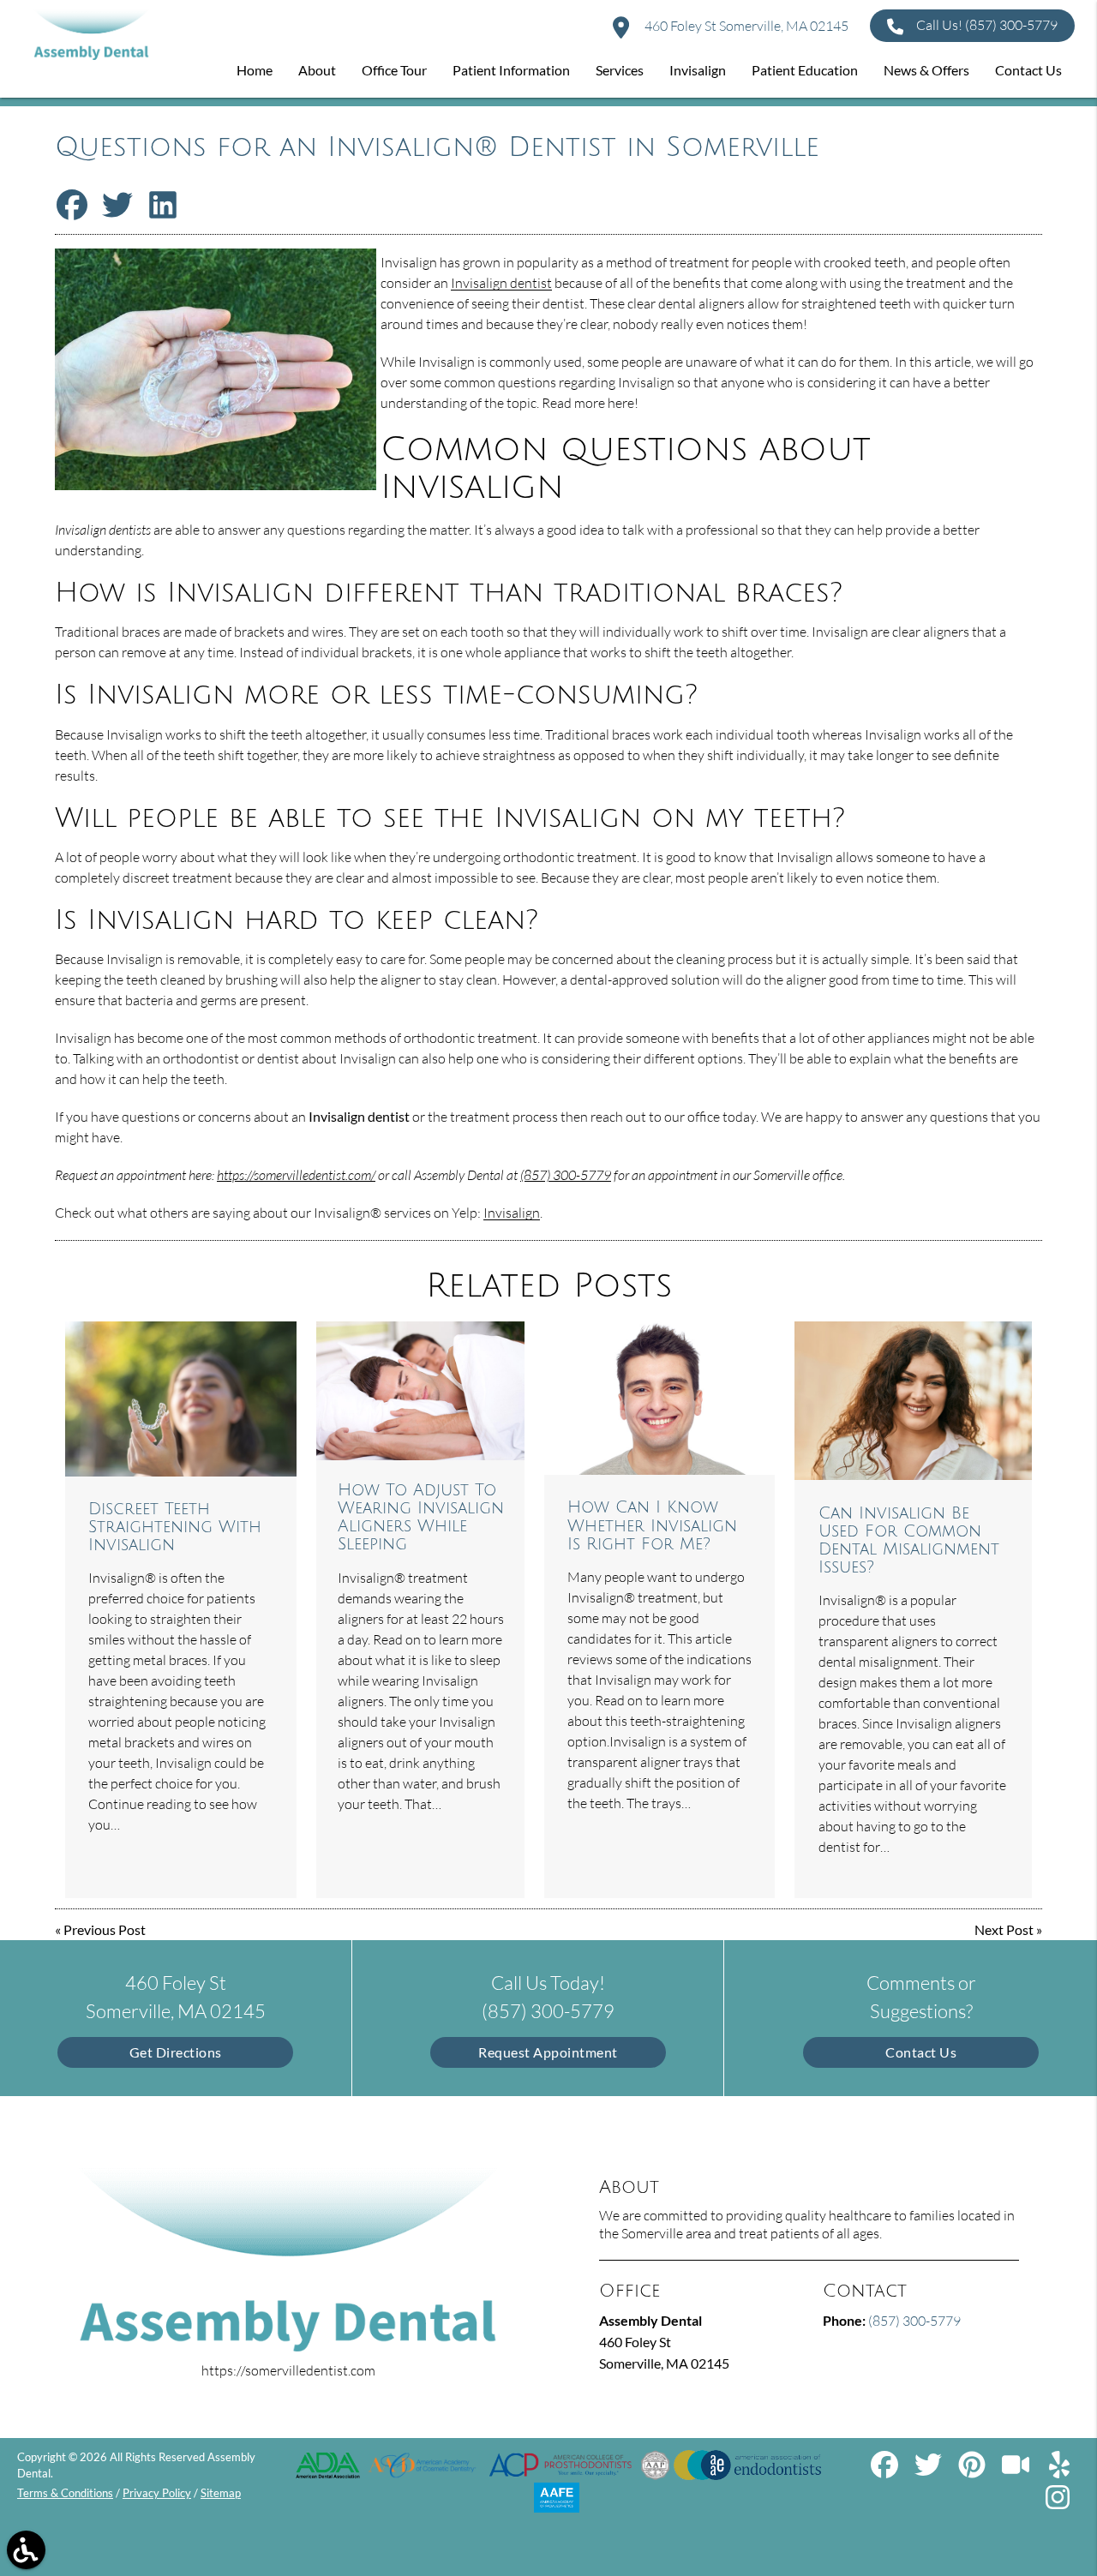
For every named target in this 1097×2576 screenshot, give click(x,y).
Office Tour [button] (394, 70)
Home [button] (255, 70)
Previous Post (105, 1929)
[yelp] (1059, 2471)
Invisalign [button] (698, 70)
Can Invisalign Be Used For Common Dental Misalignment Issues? (909, 1540)
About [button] (317, 70)
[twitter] (929, 2471)
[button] (26, 2550)
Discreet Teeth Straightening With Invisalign (175, 1527)
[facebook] (886, 2471)
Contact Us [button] (1028, 70)
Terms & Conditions (65, 2493)
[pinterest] (973, 2471)
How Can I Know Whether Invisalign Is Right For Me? (652, 1525)
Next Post (1004, 1929)
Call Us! (987, 25)
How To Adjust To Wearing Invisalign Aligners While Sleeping (421, 1517)
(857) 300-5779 (566, 1175)
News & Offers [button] (926, 70)
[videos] (1017, 2471)
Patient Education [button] (805, 70)
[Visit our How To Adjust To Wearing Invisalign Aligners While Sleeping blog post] (420, 1391)
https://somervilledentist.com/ (296, 1175)
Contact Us (921, 2052)
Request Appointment (548, 2052)
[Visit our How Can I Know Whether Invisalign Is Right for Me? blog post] (659, 1398)
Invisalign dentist (501, 283)
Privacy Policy (157, 2493)
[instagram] (1059, 2504)
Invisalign (512, 1213)
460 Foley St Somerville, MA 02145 (745, 26)
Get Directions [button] (176, 2052)
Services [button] (620, 70)
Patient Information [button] (511, 70)
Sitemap (221, 2493)
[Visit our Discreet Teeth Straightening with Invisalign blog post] (181, 1399)
